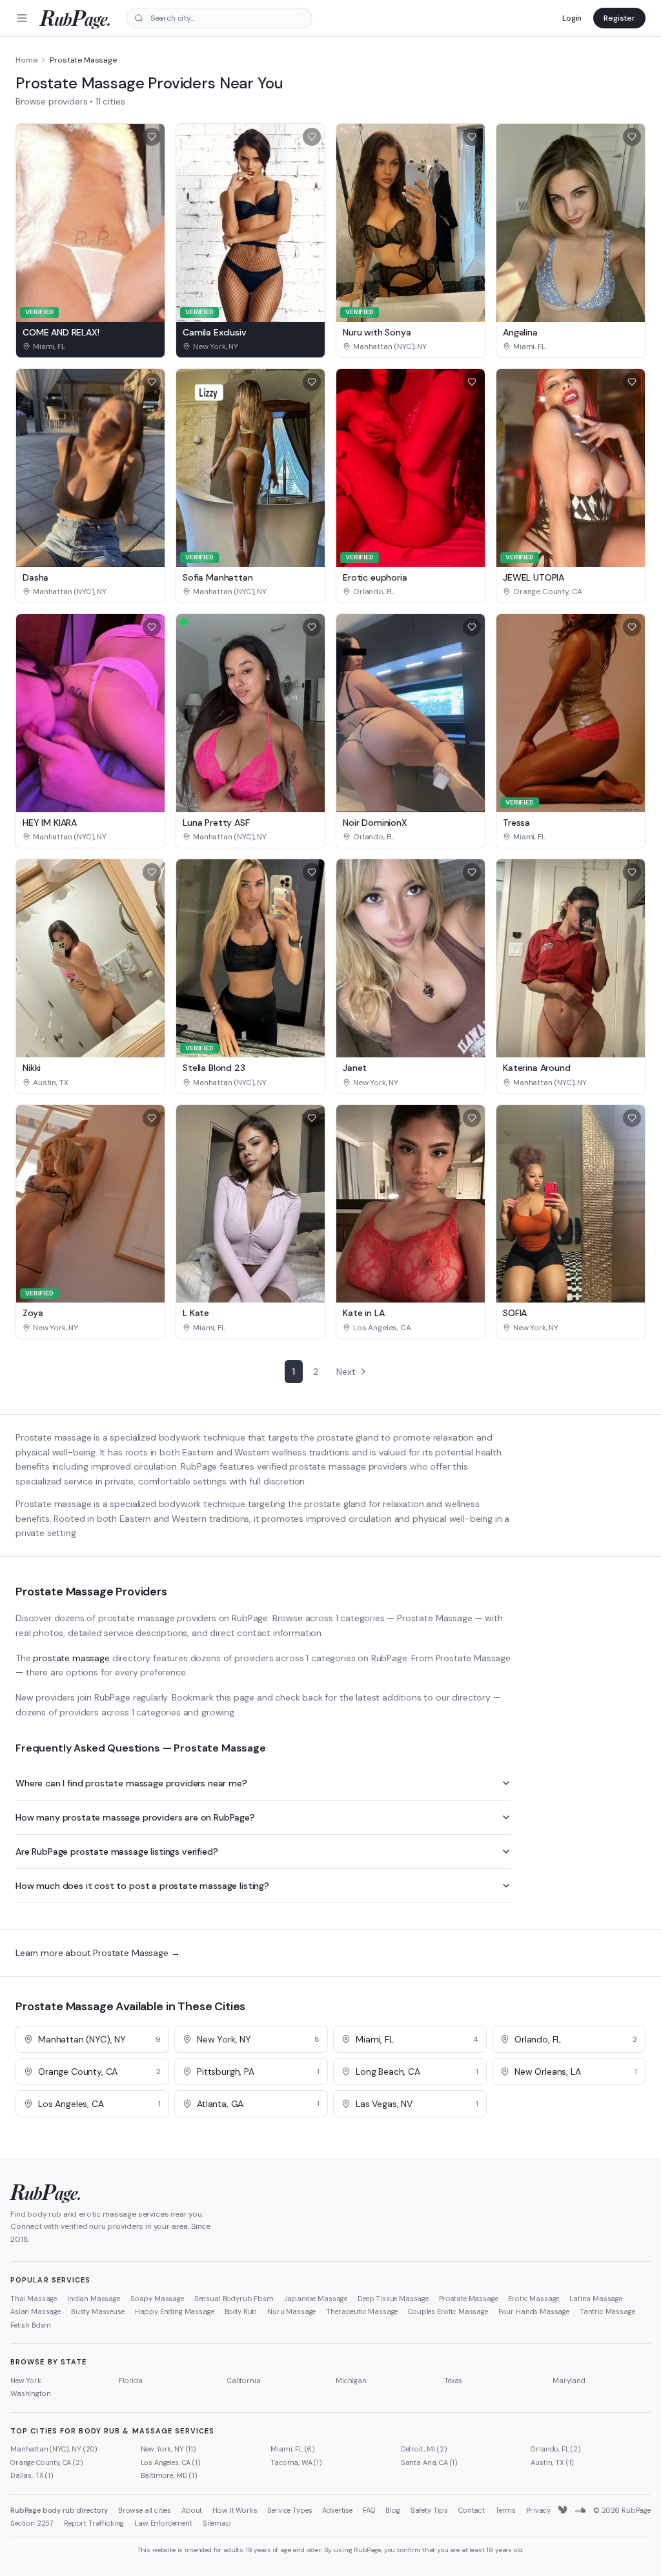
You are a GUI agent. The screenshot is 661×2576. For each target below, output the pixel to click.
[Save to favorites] (152, 137)
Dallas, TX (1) (32, 2475)
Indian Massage (94, 2299)
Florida (131, 2381)
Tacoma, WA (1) (296, 2462)
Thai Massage (34, 2299)
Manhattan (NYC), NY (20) (54, 2449)
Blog (392, 2510)
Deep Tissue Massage (393, 2299)
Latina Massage (596, 2299)
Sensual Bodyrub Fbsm (234, 2299)
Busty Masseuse (98, 2311)
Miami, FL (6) (293, 2449)
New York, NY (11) (168, 2449)
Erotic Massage (534, 2299)
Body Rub (241, 2311)
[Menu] (22, 18)
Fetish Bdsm (31, 2325)
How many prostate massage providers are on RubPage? (135, 1817)
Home (26, 60)
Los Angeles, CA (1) (171, 2462)
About (192, 2510)
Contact (472, 2510)
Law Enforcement (163, 2523)
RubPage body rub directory (59, 2510)
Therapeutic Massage (362, 2311)
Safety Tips (429, 2510)
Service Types (290, 2510)
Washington (30, 2393)
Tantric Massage (607, 2311)
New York (26, 2381)
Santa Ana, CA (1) (429, 2462)
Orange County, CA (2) (47, 2462)
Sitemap (217, 2523)
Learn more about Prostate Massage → (97, 1953)
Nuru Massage (291, 2311)
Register (619, 18)
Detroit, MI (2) (424, 2449)
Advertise (337, 2510)
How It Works (235, 2510)
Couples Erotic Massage (448, 2311)
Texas (453, 2381)
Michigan (351, 2381)
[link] (90, 346)
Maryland (569, 2381)
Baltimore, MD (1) (169, 2475)
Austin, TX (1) (552, 2462)
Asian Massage (36, 2311)
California (244, 2381)
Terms (505, 2510)
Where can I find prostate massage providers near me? (131, 1783)
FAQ (369, 2510)
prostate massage (71, 1658)
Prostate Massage (468, 2299)
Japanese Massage (316, 2299)
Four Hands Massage (534, 2311)
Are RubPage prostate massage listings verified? (117, 1852)
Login (572, 18)
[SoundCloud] (580, 2510)
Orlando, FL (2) (556, 2449)
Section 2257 (32, 2523)
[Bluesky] (564, 2510)
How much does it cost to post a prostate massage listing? (142, 1886)
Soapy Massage (157, 2299)
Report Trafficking (94, 2523)
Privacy (538, 2510)
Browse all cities (145, 2510)
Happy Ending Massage (175, 2311)
